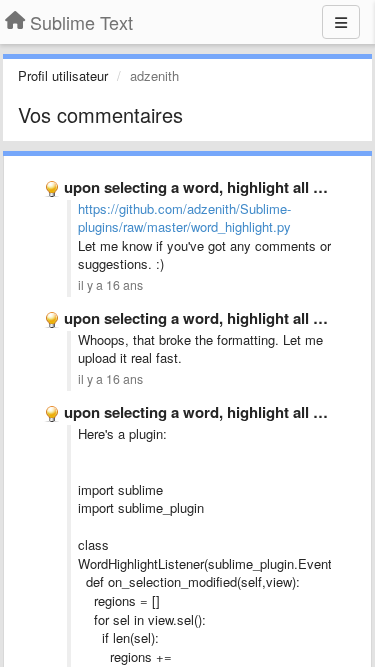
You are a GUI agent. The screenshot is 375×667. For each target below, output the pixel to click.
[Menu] (341, 22)
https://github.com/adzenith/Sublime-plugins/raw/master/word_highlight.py (184, 218)
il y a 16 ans (110, 285)
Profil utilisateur (63, 75)
